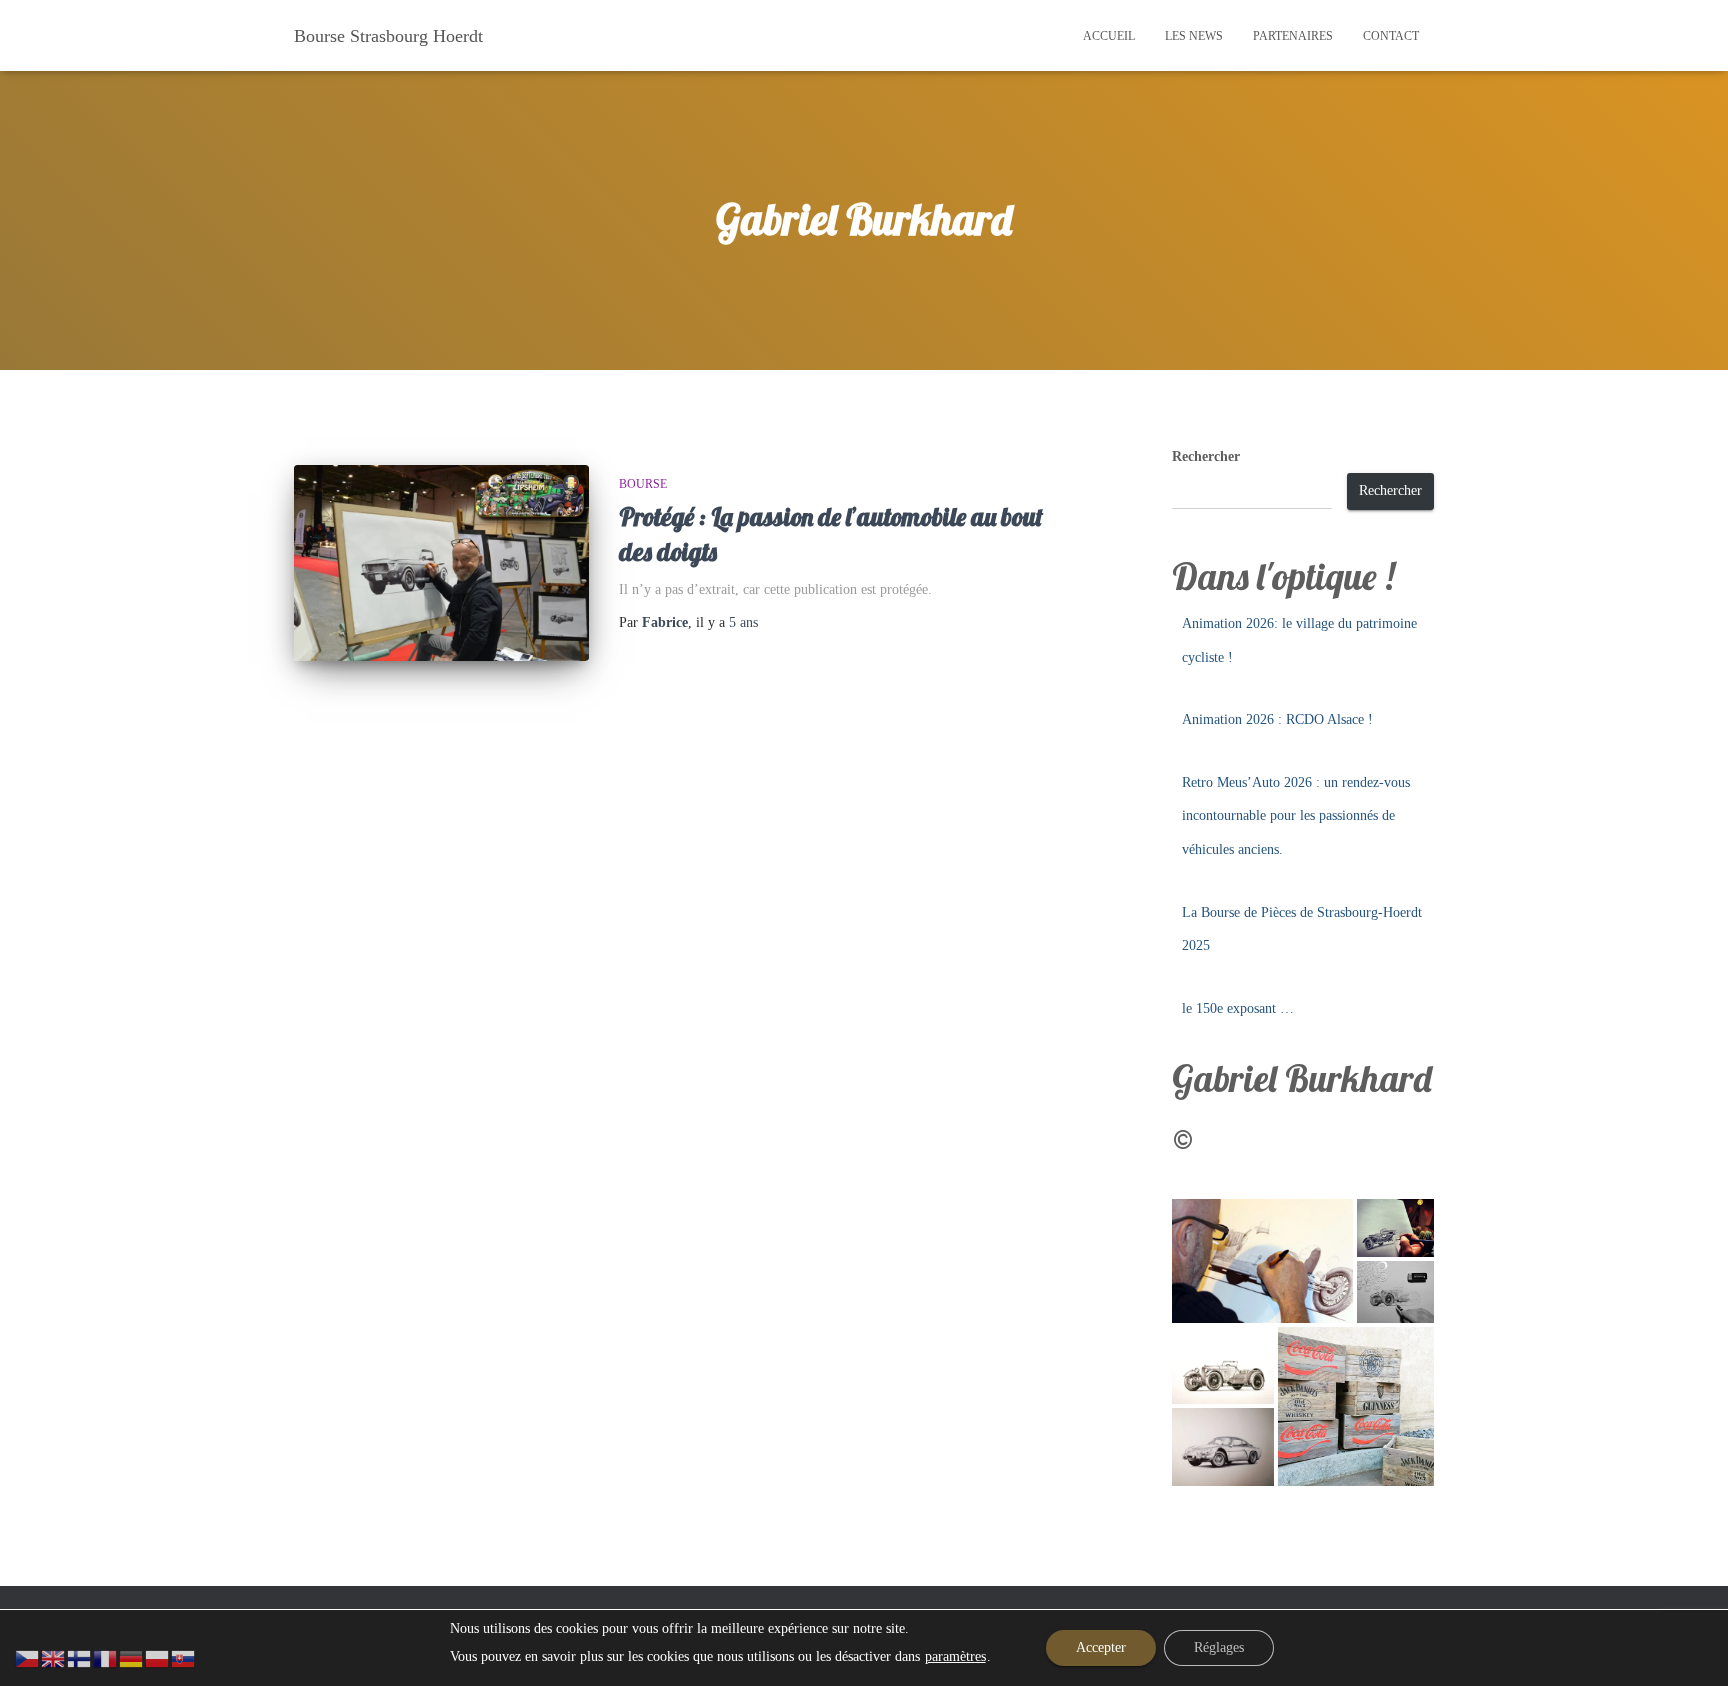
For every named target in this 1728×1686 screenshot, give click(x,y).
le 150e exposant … (1238, 1008)
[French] (106, 1657)
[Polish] (158, 1657)
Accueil (1109, 36)
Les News (1194, 36)
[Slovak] (184, 1657)
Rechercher (1206, 456)
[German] (132, 1657)
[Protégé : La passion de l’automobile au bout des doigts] (441, 563)
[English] (54, 1657)
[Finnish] (80, 1657)
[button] (1262, 1261)
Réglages (1219, 1647)
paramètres (955, 1656)
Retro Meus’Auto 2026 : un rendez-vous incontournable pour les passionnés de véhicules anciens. (1296, 816)
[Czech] (28, 1657)
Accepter (1101, 1647)
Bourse (643, 484)
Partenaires (1293, 36)
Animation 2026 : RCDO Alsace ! (1277, 719)
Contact (1391, 36)
